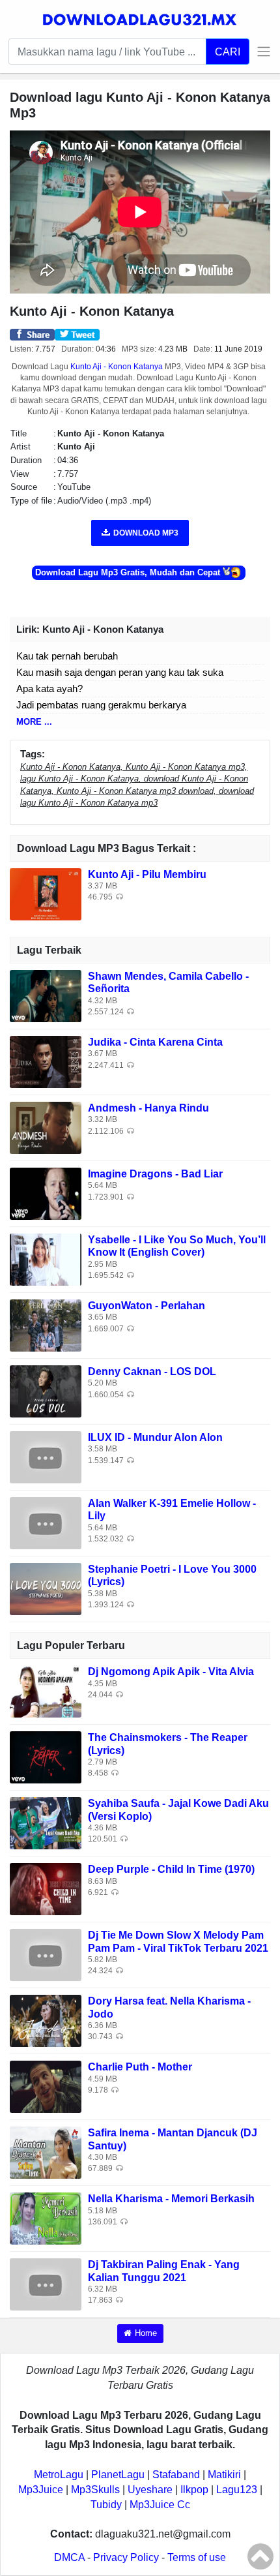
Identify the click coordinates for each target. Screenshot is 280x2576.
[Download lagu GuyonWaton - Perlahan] (46, 1325)
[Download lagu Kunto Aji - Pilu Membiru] (46, 894)
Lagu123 (237, 2490)
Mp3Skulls (95, 2490)
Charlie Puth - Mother (140, 2067)
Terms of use (197, 2557)
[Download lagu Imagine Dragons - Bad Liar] (46, 1193)
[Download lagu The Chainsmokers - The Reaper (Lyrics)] (46, 1757)
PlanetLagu (118, 2475)
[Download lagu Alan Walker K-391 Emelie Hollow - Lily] (46, 1523)
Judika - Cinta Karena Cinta (155, 1042)
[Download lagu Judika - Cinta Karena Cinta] (46, 1062)
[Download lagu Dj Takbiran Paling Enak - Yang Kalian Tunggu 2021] (46, 2284)
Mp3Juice (41, 2490)
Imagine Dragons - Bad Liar (155, 1174)
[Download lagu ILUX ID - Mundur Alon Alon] (46, 1457)
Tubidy (106, 2505)
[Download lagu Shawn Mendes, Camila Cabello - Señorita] (46, 996)
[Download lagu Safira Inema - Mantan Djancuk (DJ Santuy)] (46, 2152)
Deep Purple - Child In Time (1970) (171, 1869)
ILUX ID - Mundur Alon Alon (155, 1437)
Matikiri (224, 2475)
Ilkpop (194, 2490)
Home (146, 2333)
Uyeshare (150, 2490)
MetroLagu (59, 2475)
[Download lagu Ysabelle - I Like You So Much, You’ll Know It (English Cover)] (46, 1259)
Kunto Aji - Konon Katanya (117, 367)
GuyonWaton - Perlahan (147, 1306)
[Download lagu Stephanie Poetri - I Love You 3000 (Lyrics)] (46, 1589)
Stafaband (176, 2475)
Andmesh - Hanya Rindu (148, 1108)
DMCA (69, 2557)
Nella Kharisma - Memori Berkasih (171, 2199)
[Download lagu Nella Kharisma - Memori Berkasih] (46, 2218)
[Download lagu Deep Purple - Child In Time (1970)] (46, 1889)
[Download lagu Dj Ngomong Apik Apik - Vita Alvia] (46, 1691)
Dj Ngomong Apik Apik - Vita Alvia (171, 1672)
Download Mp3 (146, 533)
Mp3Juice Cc (160, 2505)
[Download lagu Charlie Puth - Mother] (46, 2086)
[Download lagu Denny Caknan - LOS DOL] (46, 1391)
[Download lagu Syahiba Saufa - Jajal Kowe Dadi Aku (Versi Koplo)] (46, 1823)
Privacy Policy (126, 2557)
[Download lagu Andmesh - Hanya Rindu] (46, 1128)
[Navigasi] (260, 52)
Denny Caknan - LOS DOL (152, 1371)
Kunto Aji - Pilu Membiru (147, 874)
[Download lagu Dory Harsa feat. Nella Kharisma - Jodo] (46, 2021)
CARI (228, 52)
